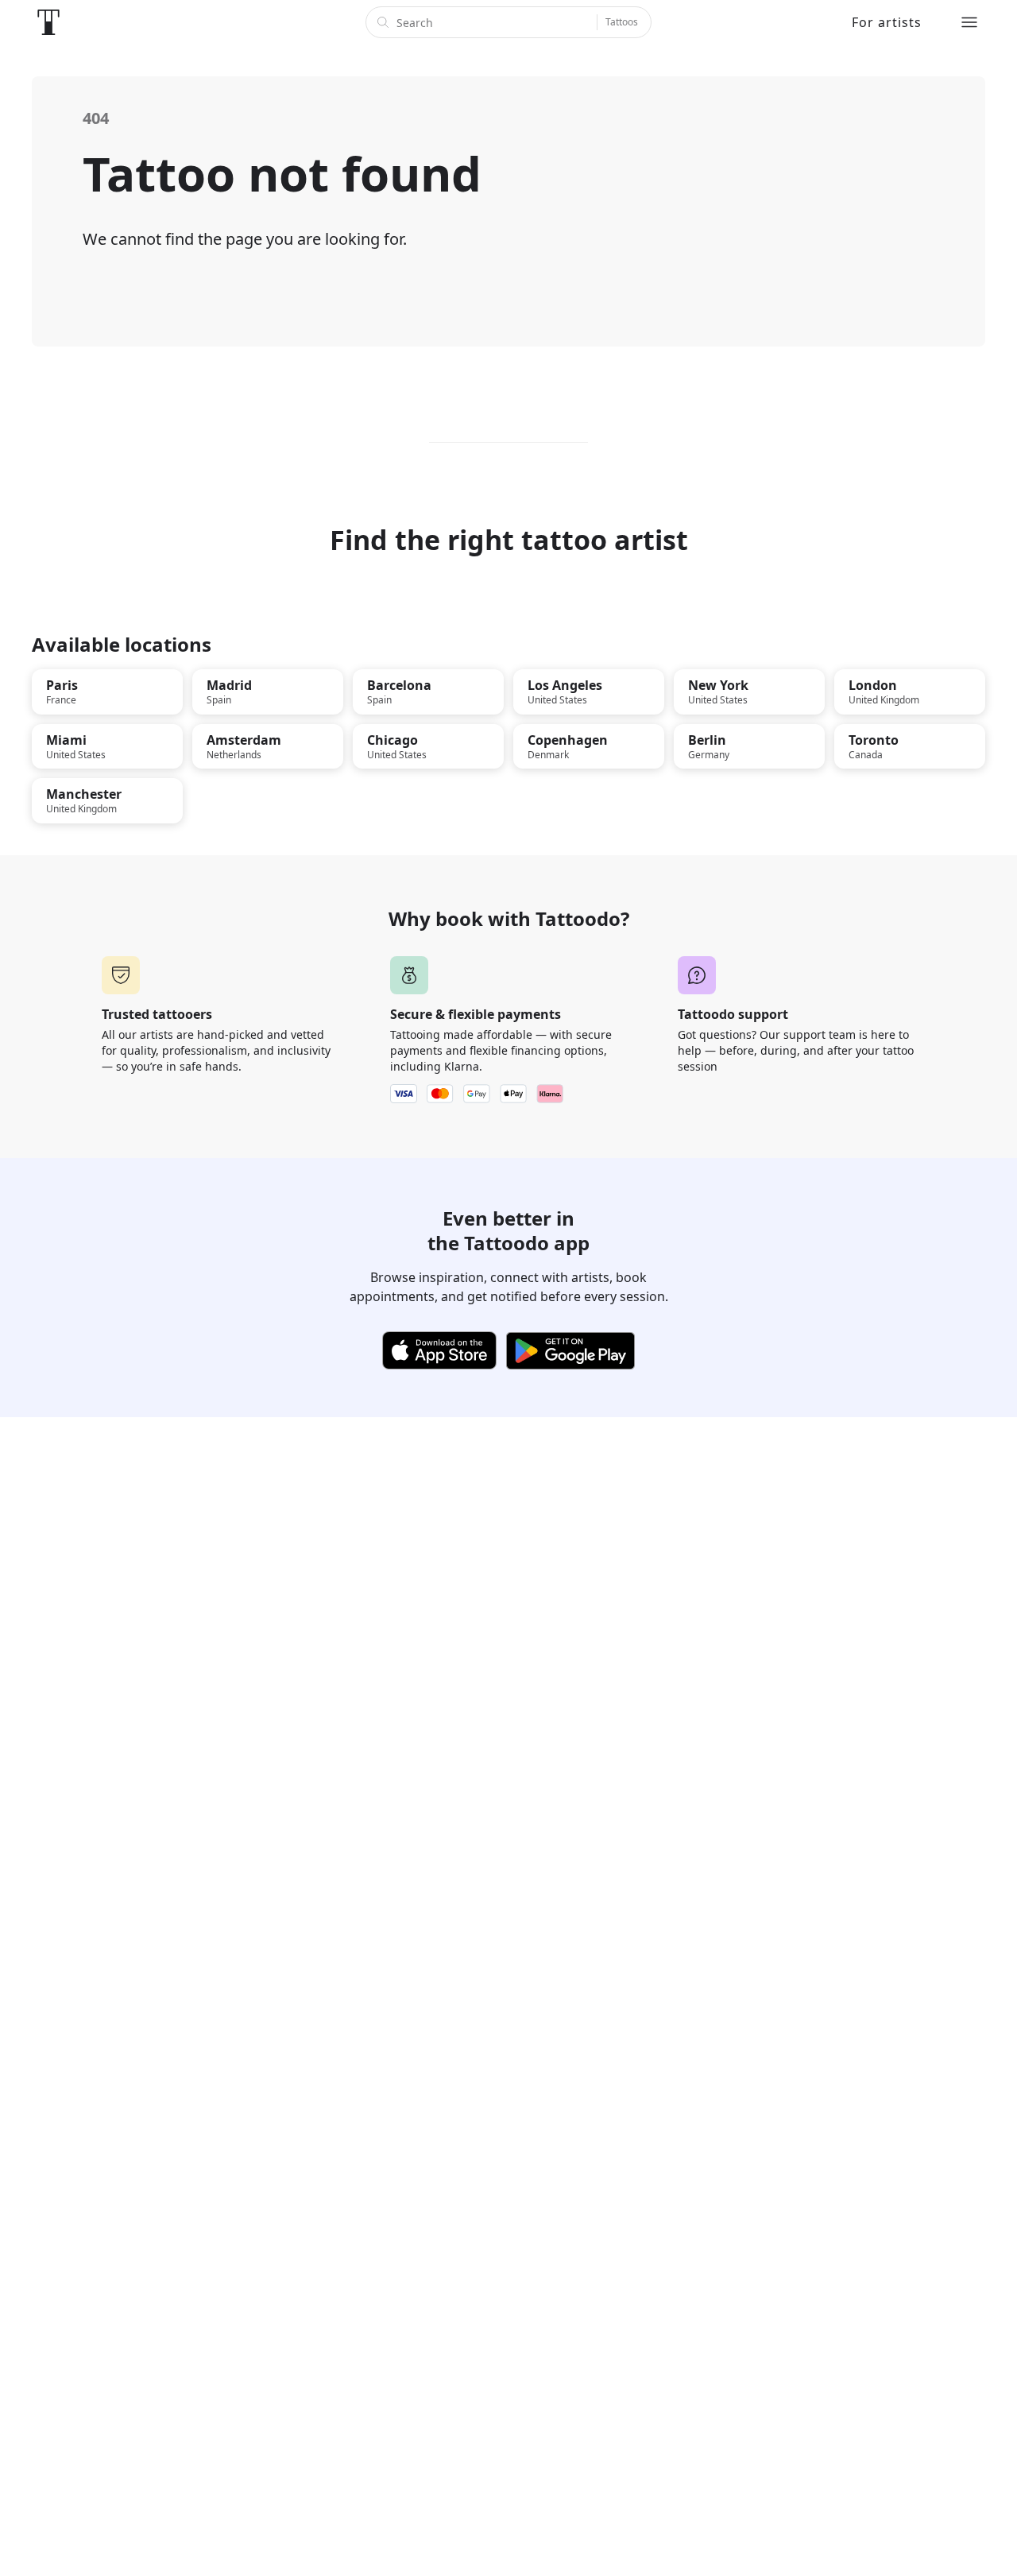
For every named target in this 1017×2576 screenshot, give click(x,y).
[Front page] (48, 22)
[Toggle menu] (969, 22)
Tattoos (622, 22)
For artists (887, 22)
